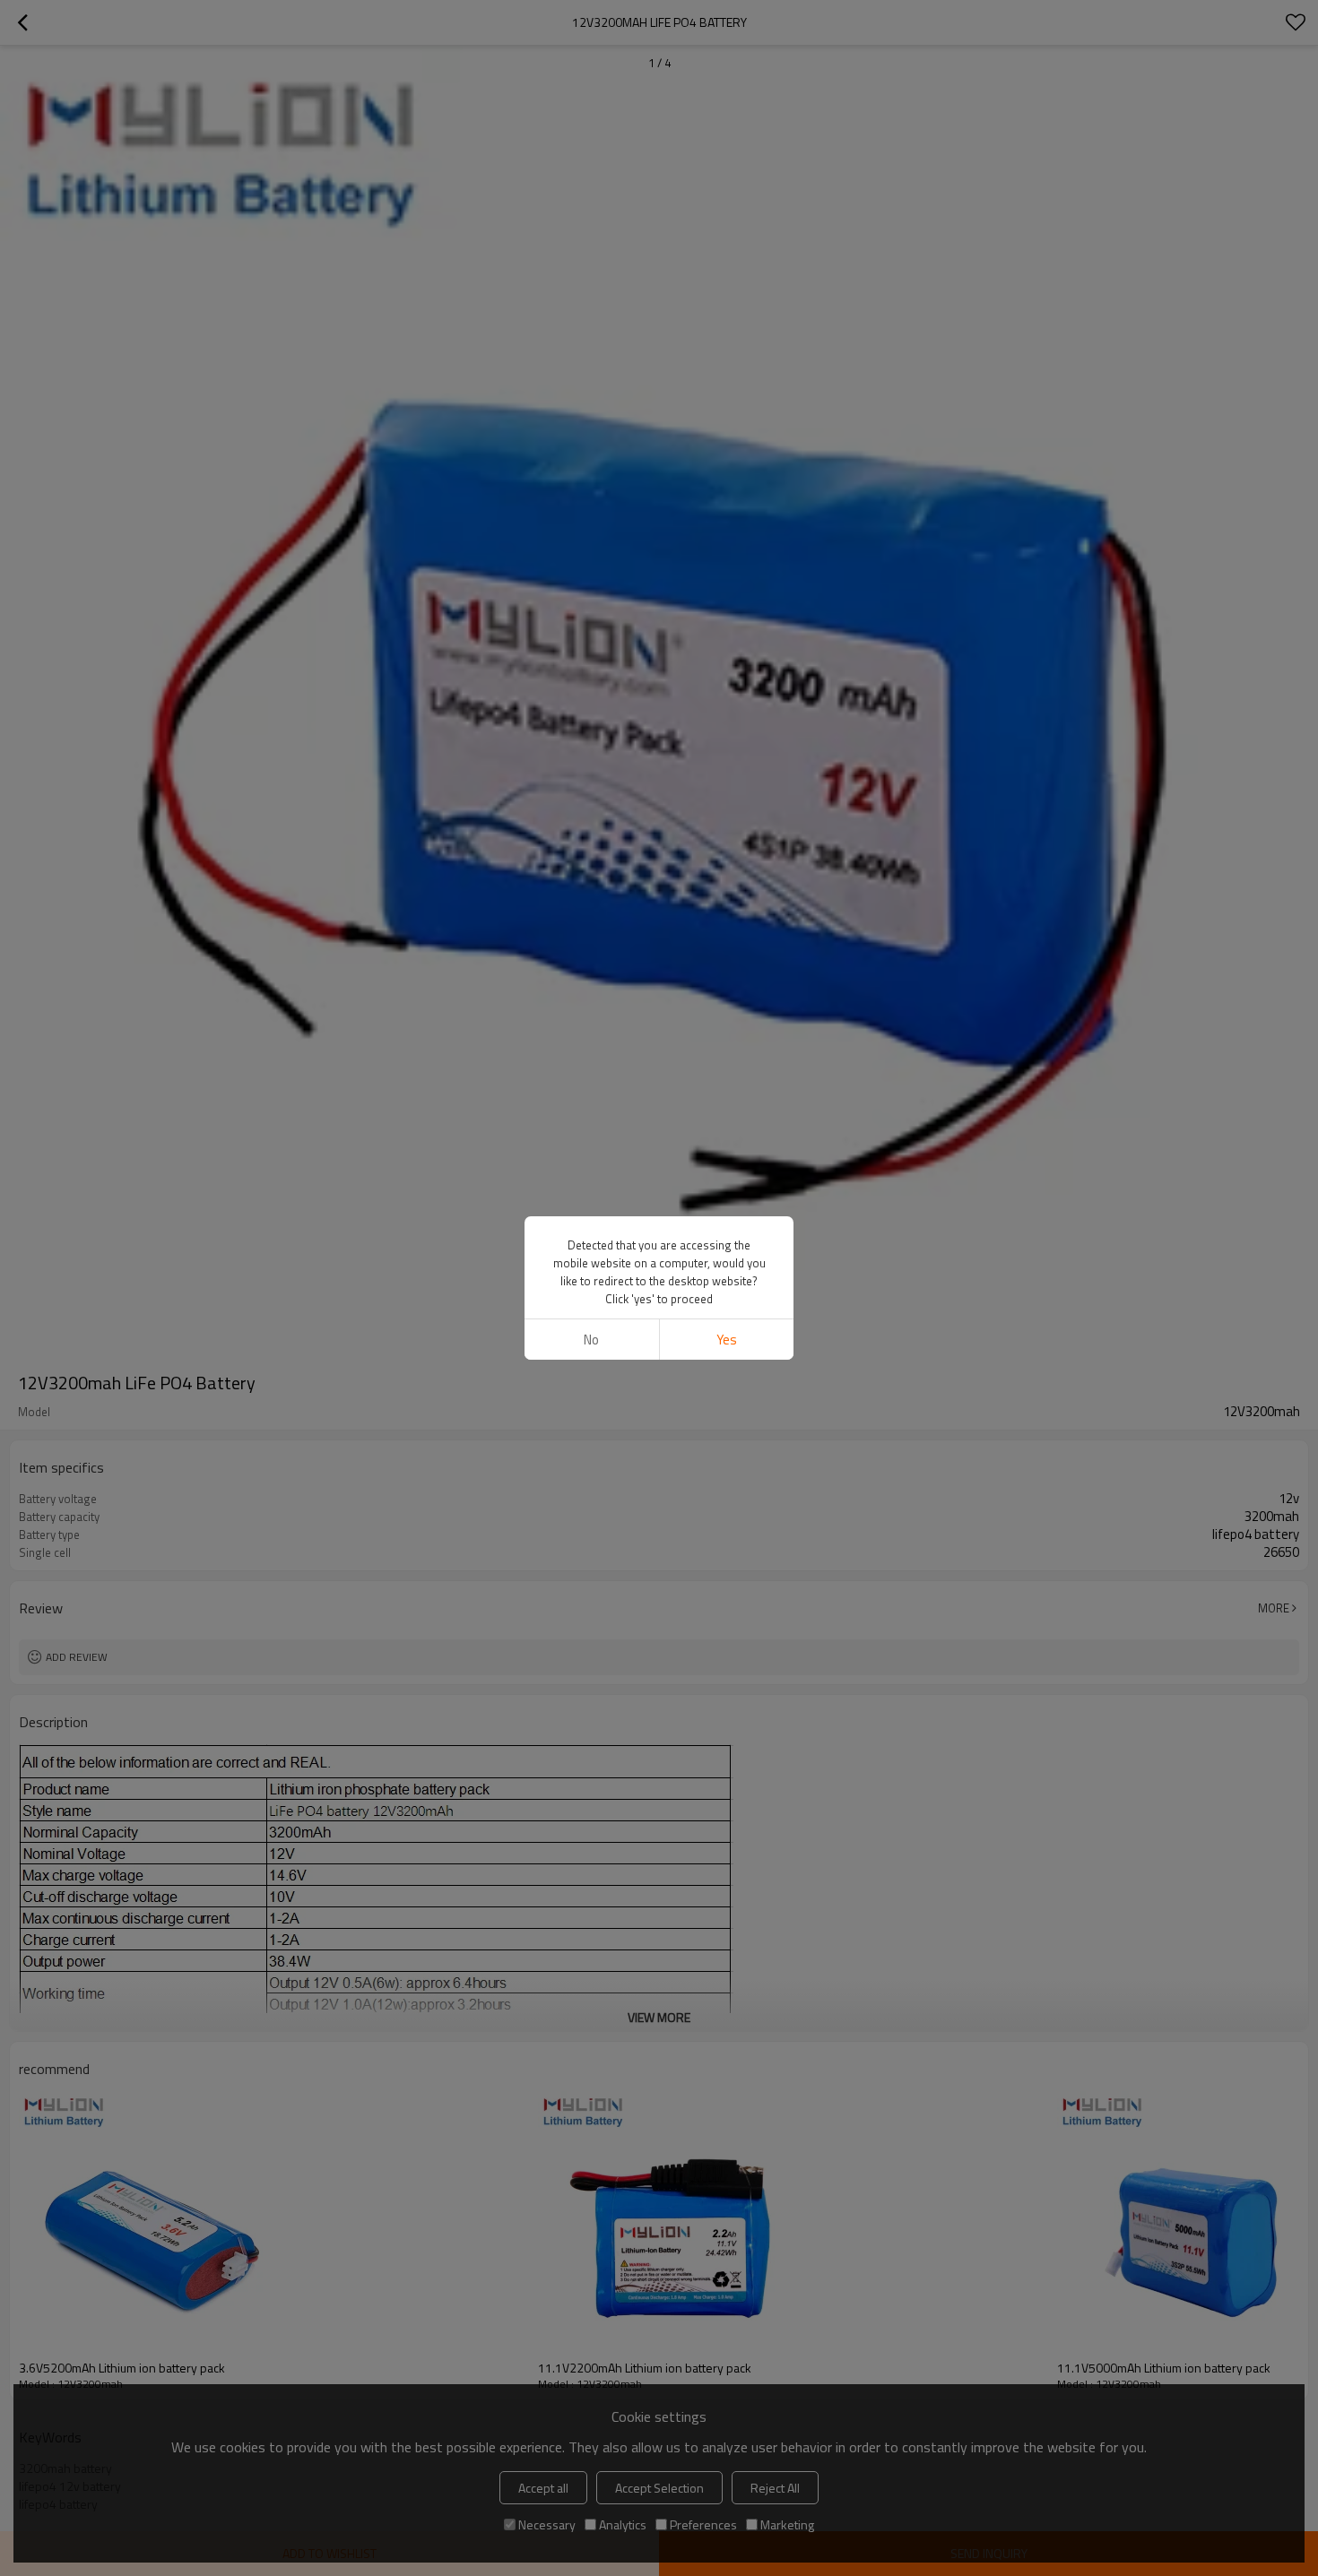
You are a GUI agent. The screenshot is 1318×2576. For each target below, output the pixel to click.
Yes (727, 1340)
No (591, 1340)
